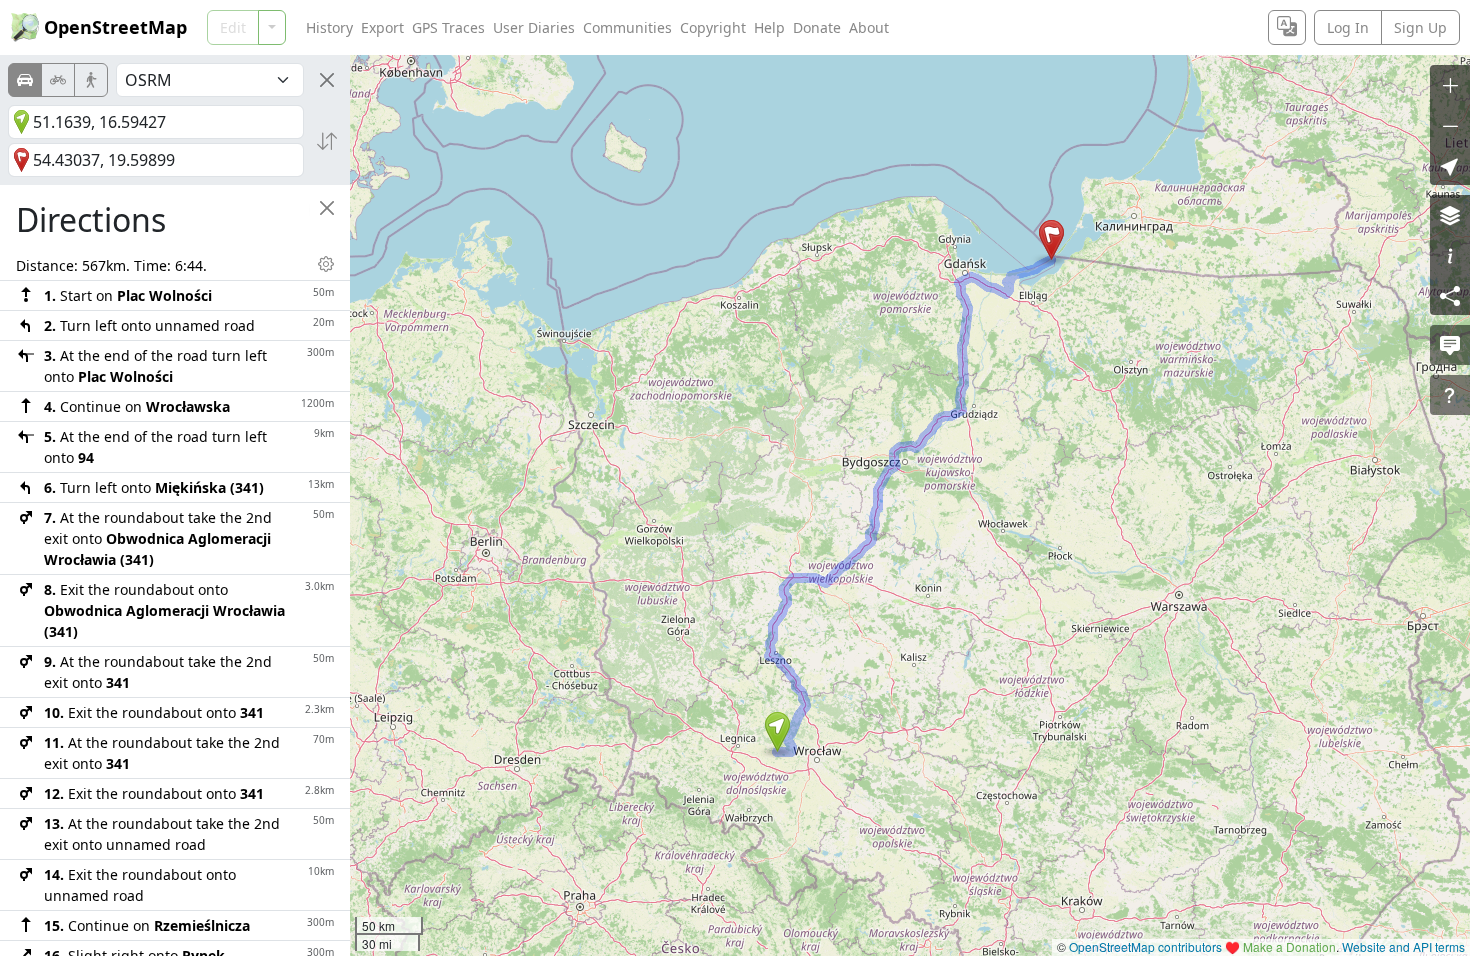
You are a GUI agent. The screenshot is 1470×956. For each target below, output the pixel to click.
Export (382, 27)
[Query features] (1450, 395)
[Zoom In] (1450, 85)
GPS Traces (448, 27)
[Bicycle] (58, 80)
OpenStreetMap (115, 27)
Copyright (713, 27)
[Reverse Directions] (327, 141)
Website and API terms (1403, 946)
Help (769, 27)
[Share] (1450, 295)
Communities (627, 27)
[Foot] (91, 80)
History (329, 27)
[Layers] (1450, 215)
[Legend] (1450, 255)
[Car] (25, 80)
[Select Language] (1287, 27)
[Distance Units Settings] (326, 264)
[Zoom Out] (1450, 125)
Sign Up (1420, 27)
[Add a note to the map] (1450, 345)
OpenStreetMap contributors (1145, 946)
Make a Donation (1289, 946)
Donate (817, 27)
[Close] (327, 80)
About (869, 27)
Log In (1348, 27)
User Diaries (534, 27)
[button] (777, 732)
